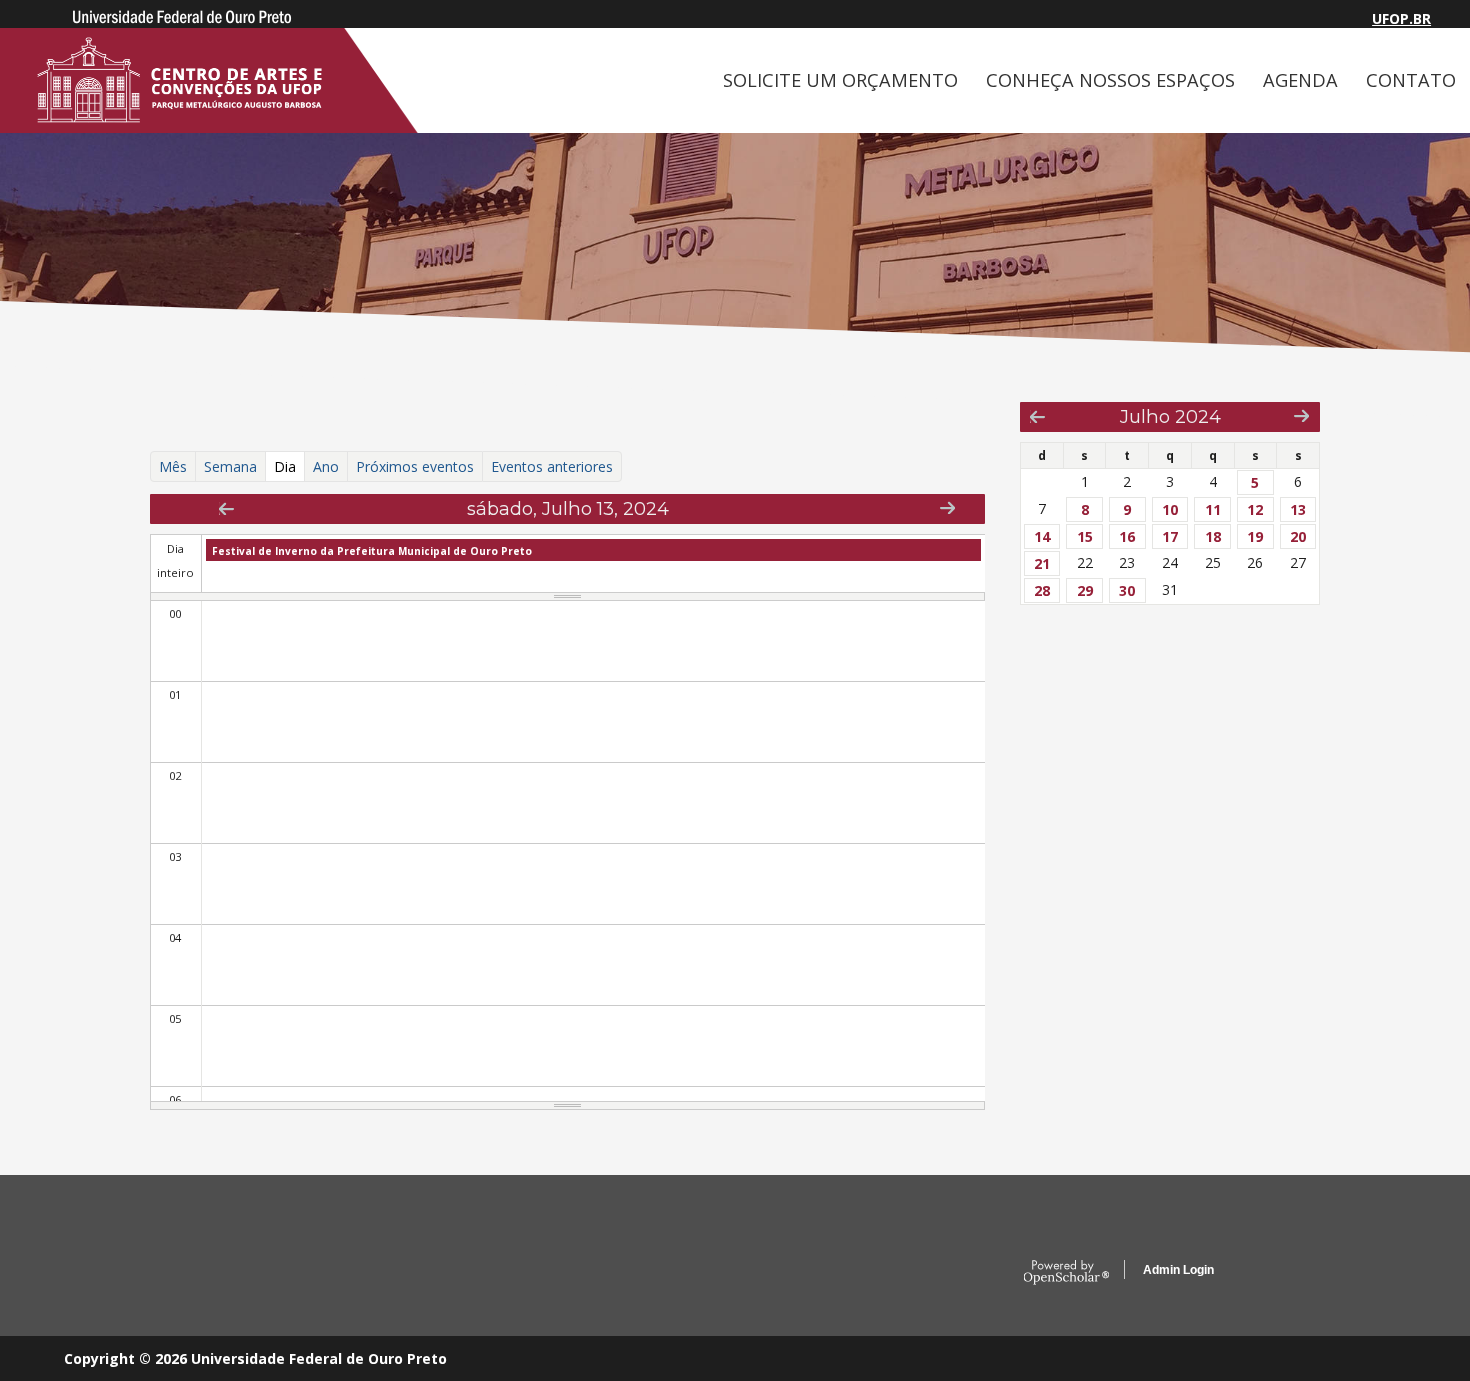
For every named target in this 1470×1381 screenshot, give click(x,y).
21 (1042, 563)
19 (1255, 536)
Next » (947, 507)
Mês (173, 466)
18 (1213, 536)
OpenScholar (1066, 1273)
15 (1085, 536)
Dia (289, 466)
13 (1298, 509)
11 (1213, 509)
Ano (326, 466)
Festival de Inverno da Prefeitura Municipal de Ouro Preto (372, 551)
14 (1042, 536)
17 (1170, 536)
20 (1298, 536)
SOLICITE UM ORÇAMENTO (840, 80)
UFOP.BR (1401, 18)
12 (1255, 509)
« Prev (226, 508)
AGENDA (1300, 80)
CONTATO (1411, 80)
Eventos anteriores (552, 466)
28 (1042, 590)
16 (1127, 536)
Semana (230, 466)
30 (1127, 590)
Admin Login (1178, 1270)
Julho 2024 (1170, 416)
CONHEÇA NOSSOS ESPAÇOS (1110, 80)
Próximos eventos (415, 466)
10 (1170, 509)
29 (1085, 590)
